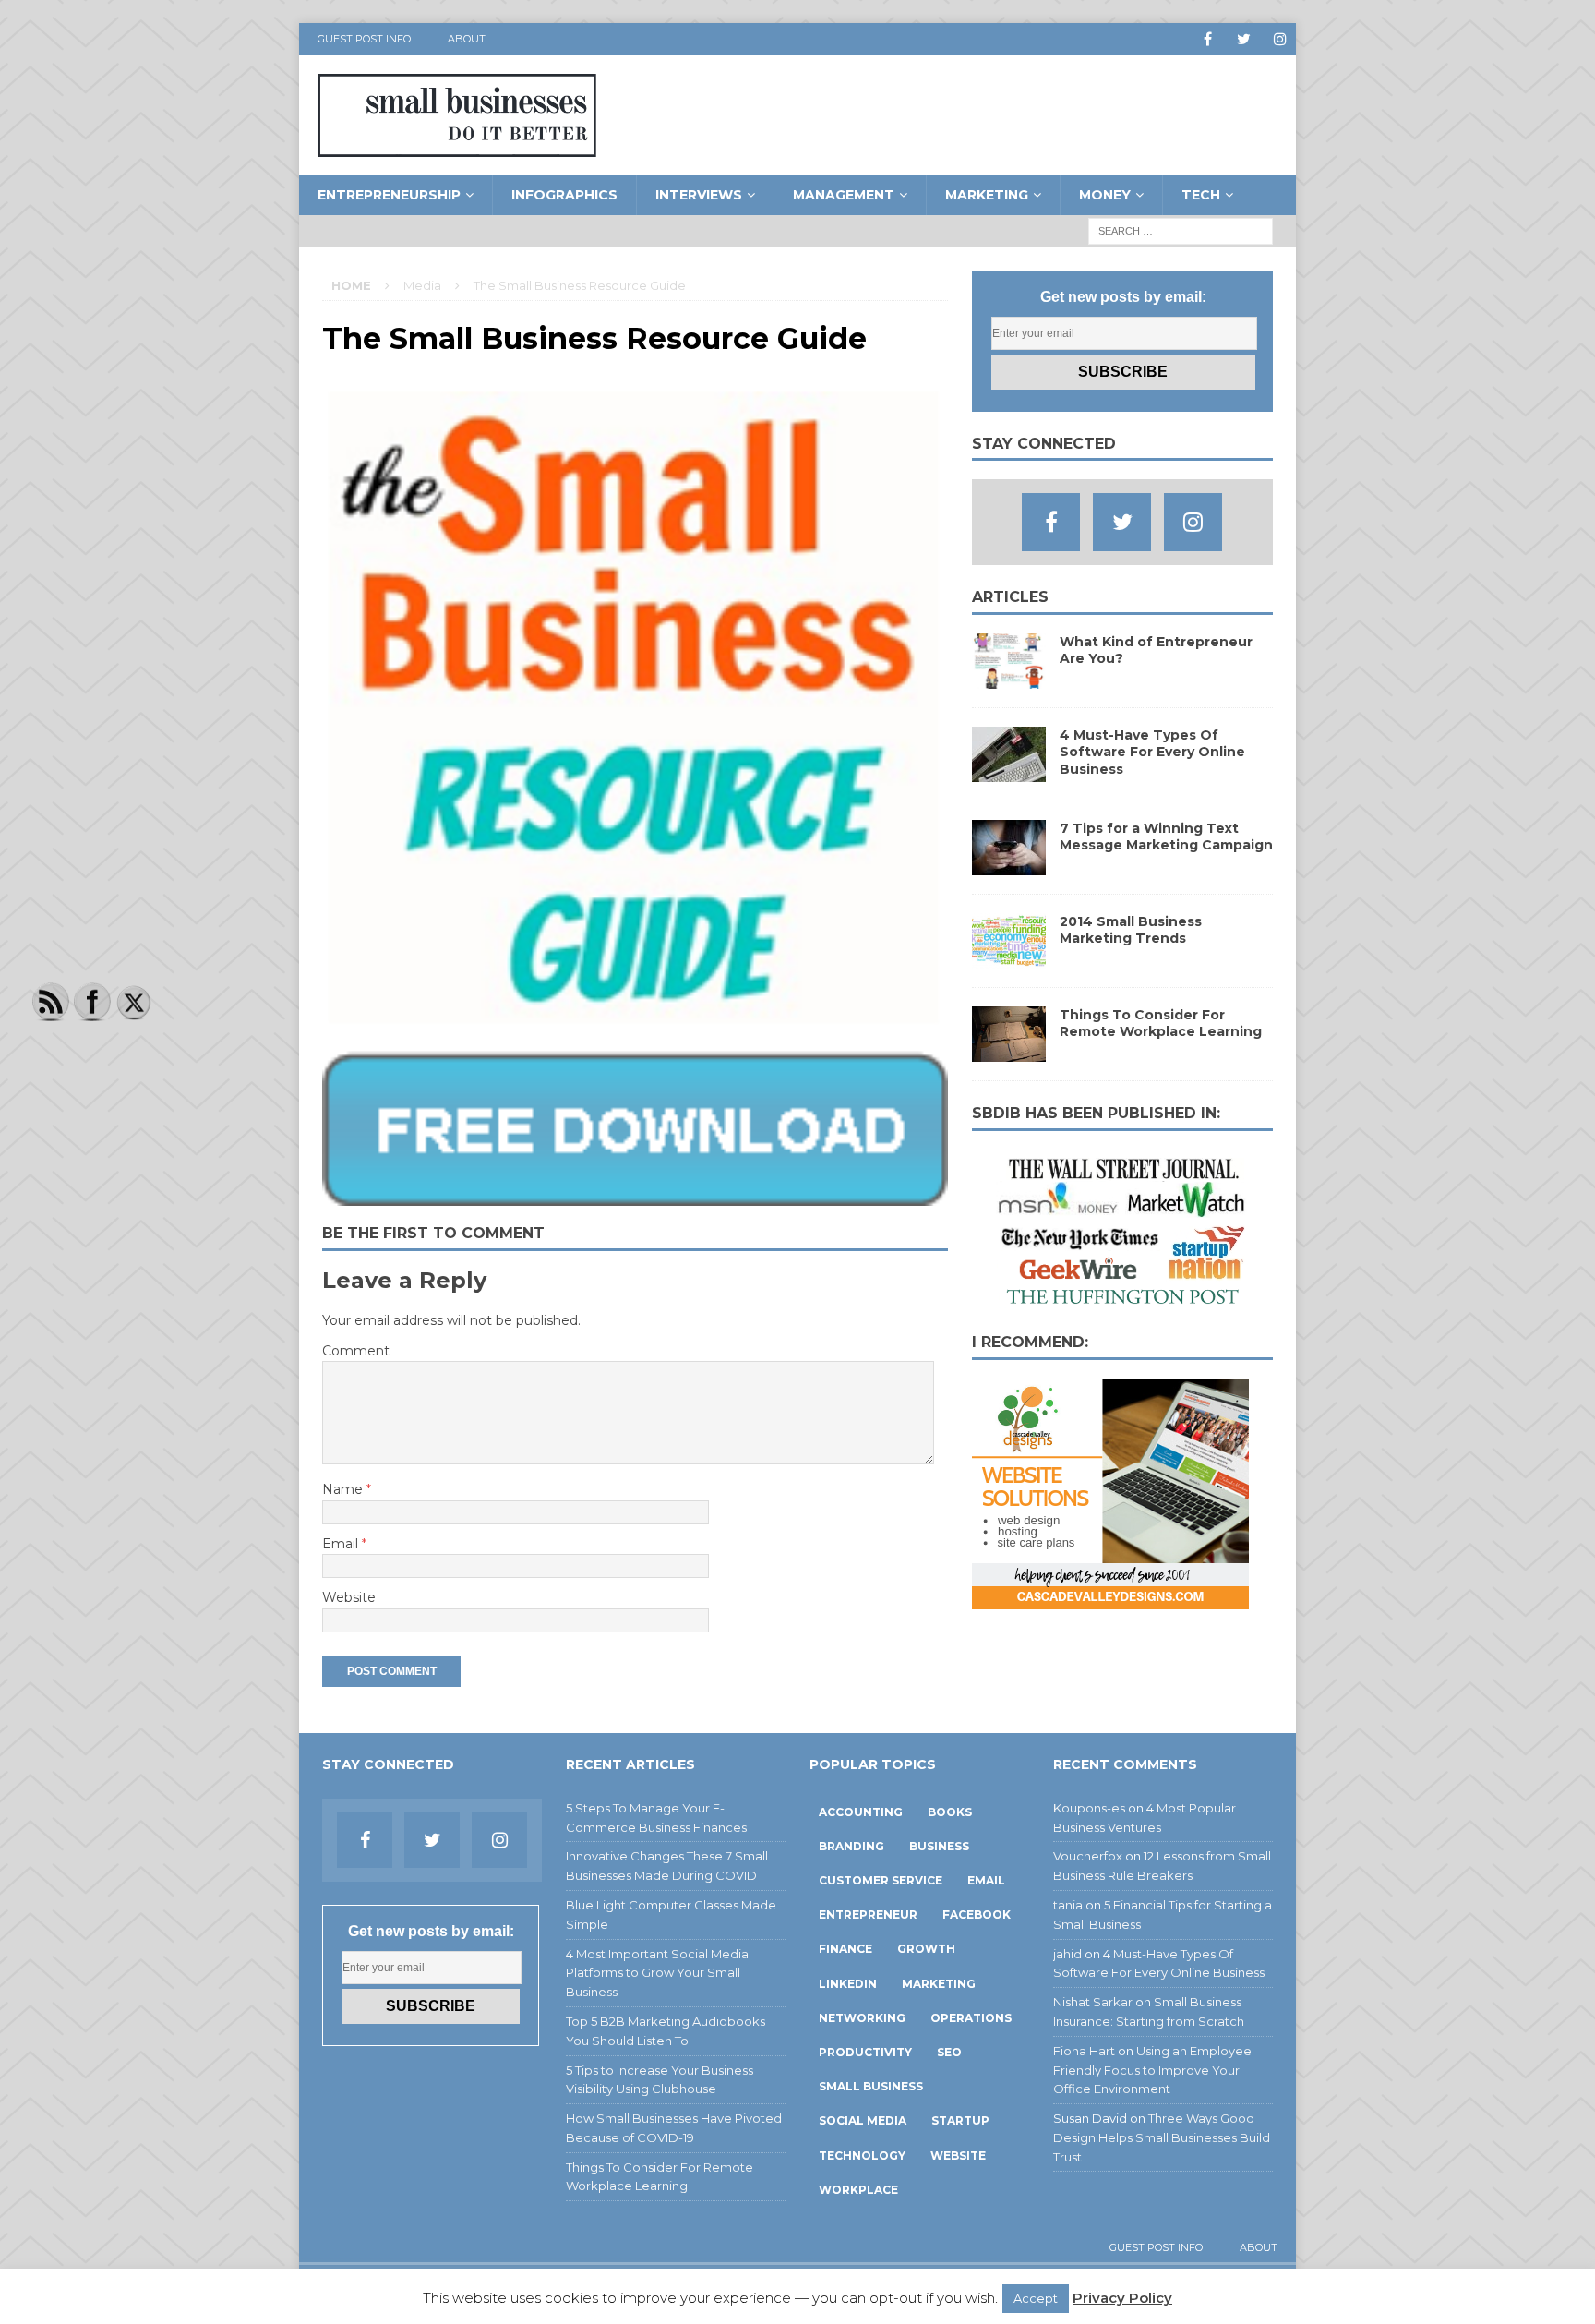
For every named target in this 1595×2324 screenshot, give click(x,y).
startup (960, 2120)
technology (862, 2155)
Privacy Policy (1122, 2298)
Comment (356, 1351)
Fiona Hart (1084, 2051)
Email (342, 1544)
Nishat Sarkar (1093, 2002)
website (958, 2155)
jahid (1067, 1954)
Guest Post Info (364, 39)
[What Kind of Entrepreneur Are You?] (1009, 679)
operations (971, 2018)
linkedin (848, 1984)
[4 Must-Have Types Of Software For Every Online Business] (1009, 772)
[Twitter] (1244, 39)
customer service (881, 1880)
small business (871, 2086)
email (986, 1880)
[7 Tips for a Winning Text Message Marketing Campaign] (1009, 865)
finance (845, 1949)
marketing (939, 1984)
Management (844, 195)
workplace (858, 2190)
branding (851, 1846)
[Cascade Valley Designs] (1110, 1599)
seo (949, 2052)
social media (863, 2120)
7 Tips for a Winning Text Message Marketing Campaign (1166, 837)
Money (1105, 195)
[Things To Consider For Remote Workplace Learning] (1009, 1052)
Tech (1201, 195)
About (467, 39)
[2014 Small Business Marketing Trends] (1009, 958)
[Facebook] (1208, 39)
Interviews (699, 195)
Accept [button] (1036, 2298)
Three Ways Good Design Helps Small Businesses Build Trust (1162, 2137)
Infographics (564, 195)
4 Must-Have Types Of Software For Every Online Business (1152, 752)
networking (862, 2018)
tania (1068, 1905)
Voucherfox (1088, 1856)
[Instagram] (1280, 39)
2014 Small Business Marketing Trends (1131, 930)
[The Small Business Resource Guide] (635, 1196)
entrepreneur (868, 1915)
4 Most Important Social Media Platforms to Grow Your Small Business (657, 1973)
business (939, 1846)
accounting (861, 1812)
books (950, 1812)
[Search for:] (1181, 230)
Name (344, 1489)
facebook (977, 1915)
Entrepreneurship (389, 195)
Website (349, 1597)
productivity (865, 2052)
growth (926, 1949)
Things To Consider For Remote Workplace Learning (1161, 1023)
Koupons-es (1089, 1808)
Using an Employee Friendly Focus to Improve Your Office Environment (1152, 2070)
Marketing (987, 195)
